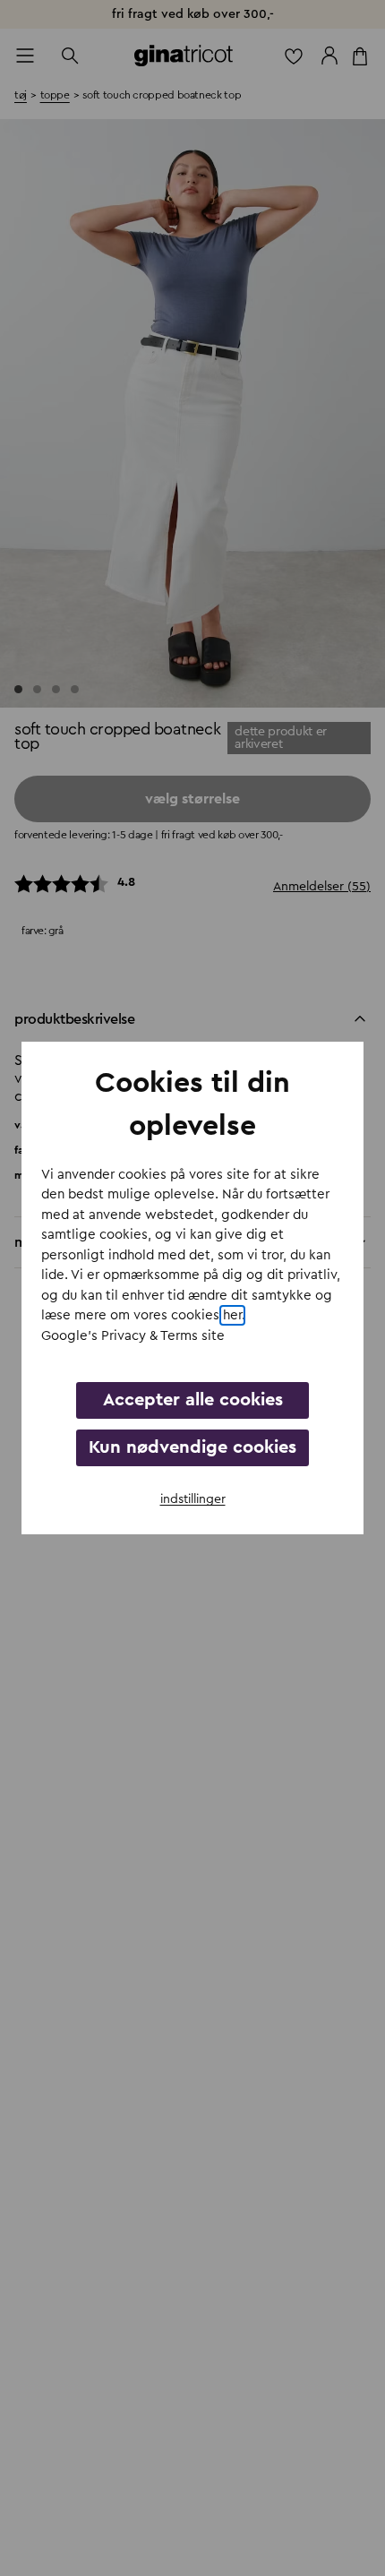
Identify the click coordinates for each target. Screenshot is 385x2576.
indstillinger (193, 1499)
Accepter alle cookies (193, 1400)
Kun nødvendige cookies (192, 1447)
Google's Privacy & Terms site (133, 1336)
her (232, 1315)
